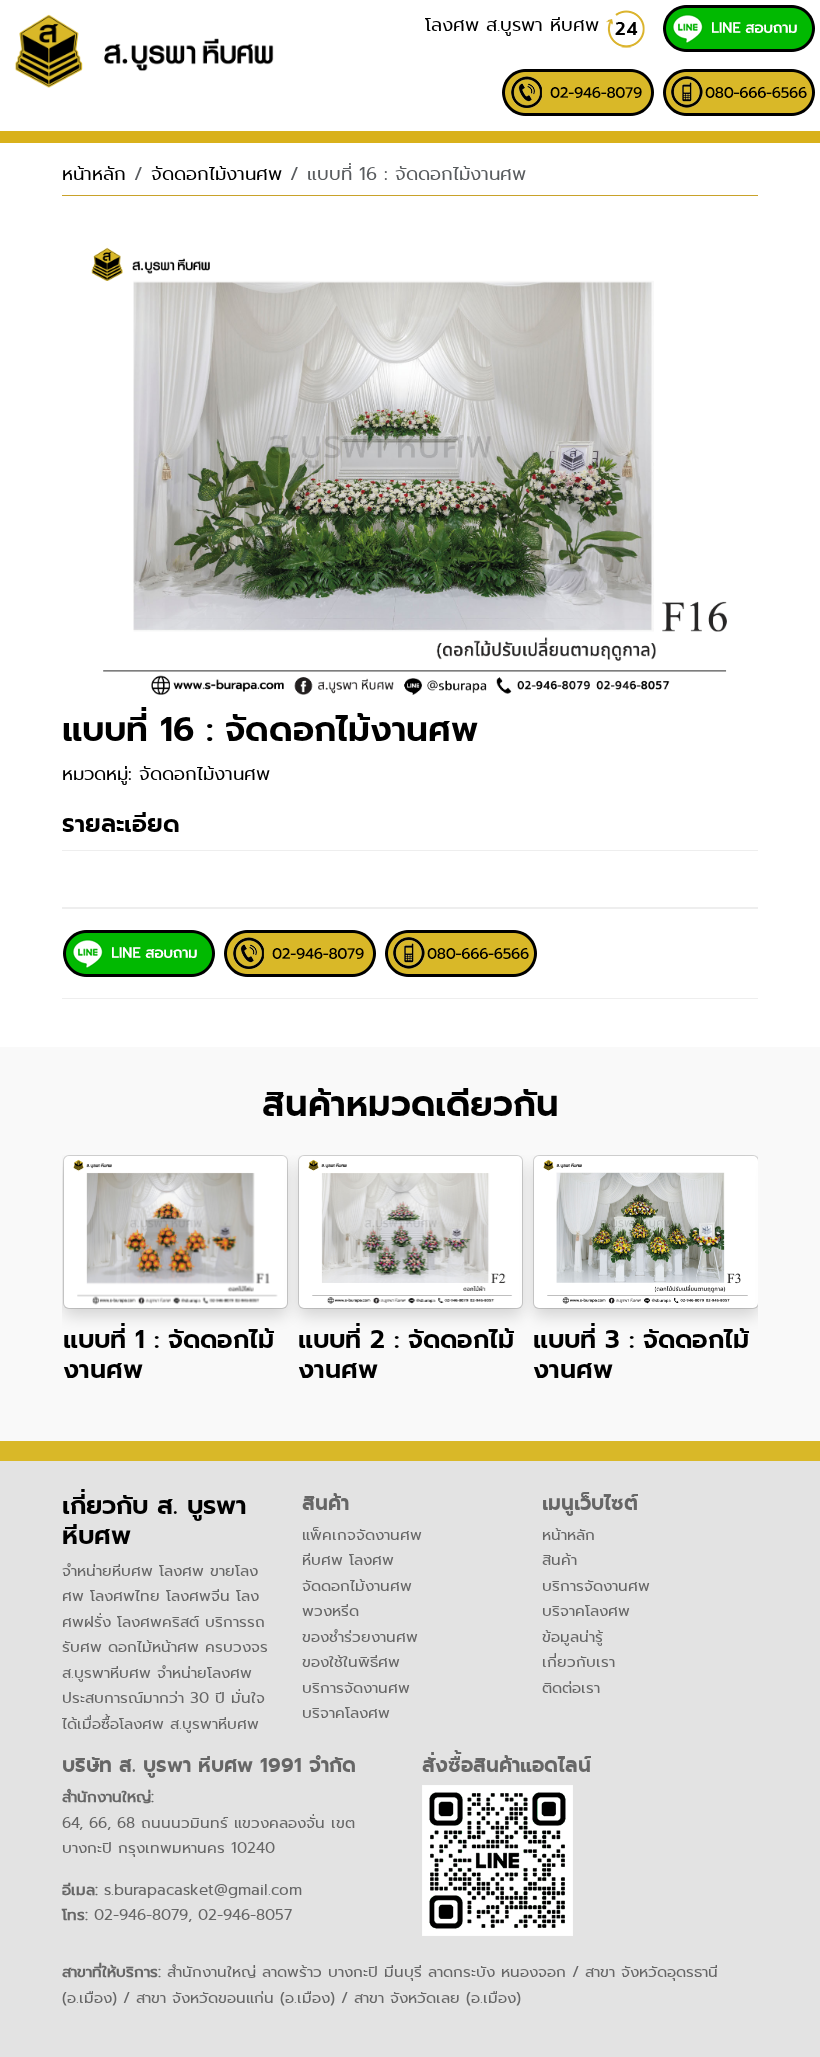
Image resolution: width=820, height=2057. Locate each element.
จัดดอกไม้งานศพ (216, 174)
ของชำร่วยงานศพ (360, 1637)
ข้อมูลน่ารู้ (572, 1637)
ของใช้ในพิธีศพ (351, 1662)
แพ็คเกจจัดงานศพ (362, 1535)
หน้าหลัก (94, 174)
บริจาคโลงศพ (346, 1713)
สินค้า (559, 1560)
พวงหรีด (330, 1611)
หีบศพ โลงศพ (348, 1560)
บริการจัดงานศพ (356, 1688)
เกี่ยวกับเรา (578, 1662)
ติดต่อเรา (571, 1688)
